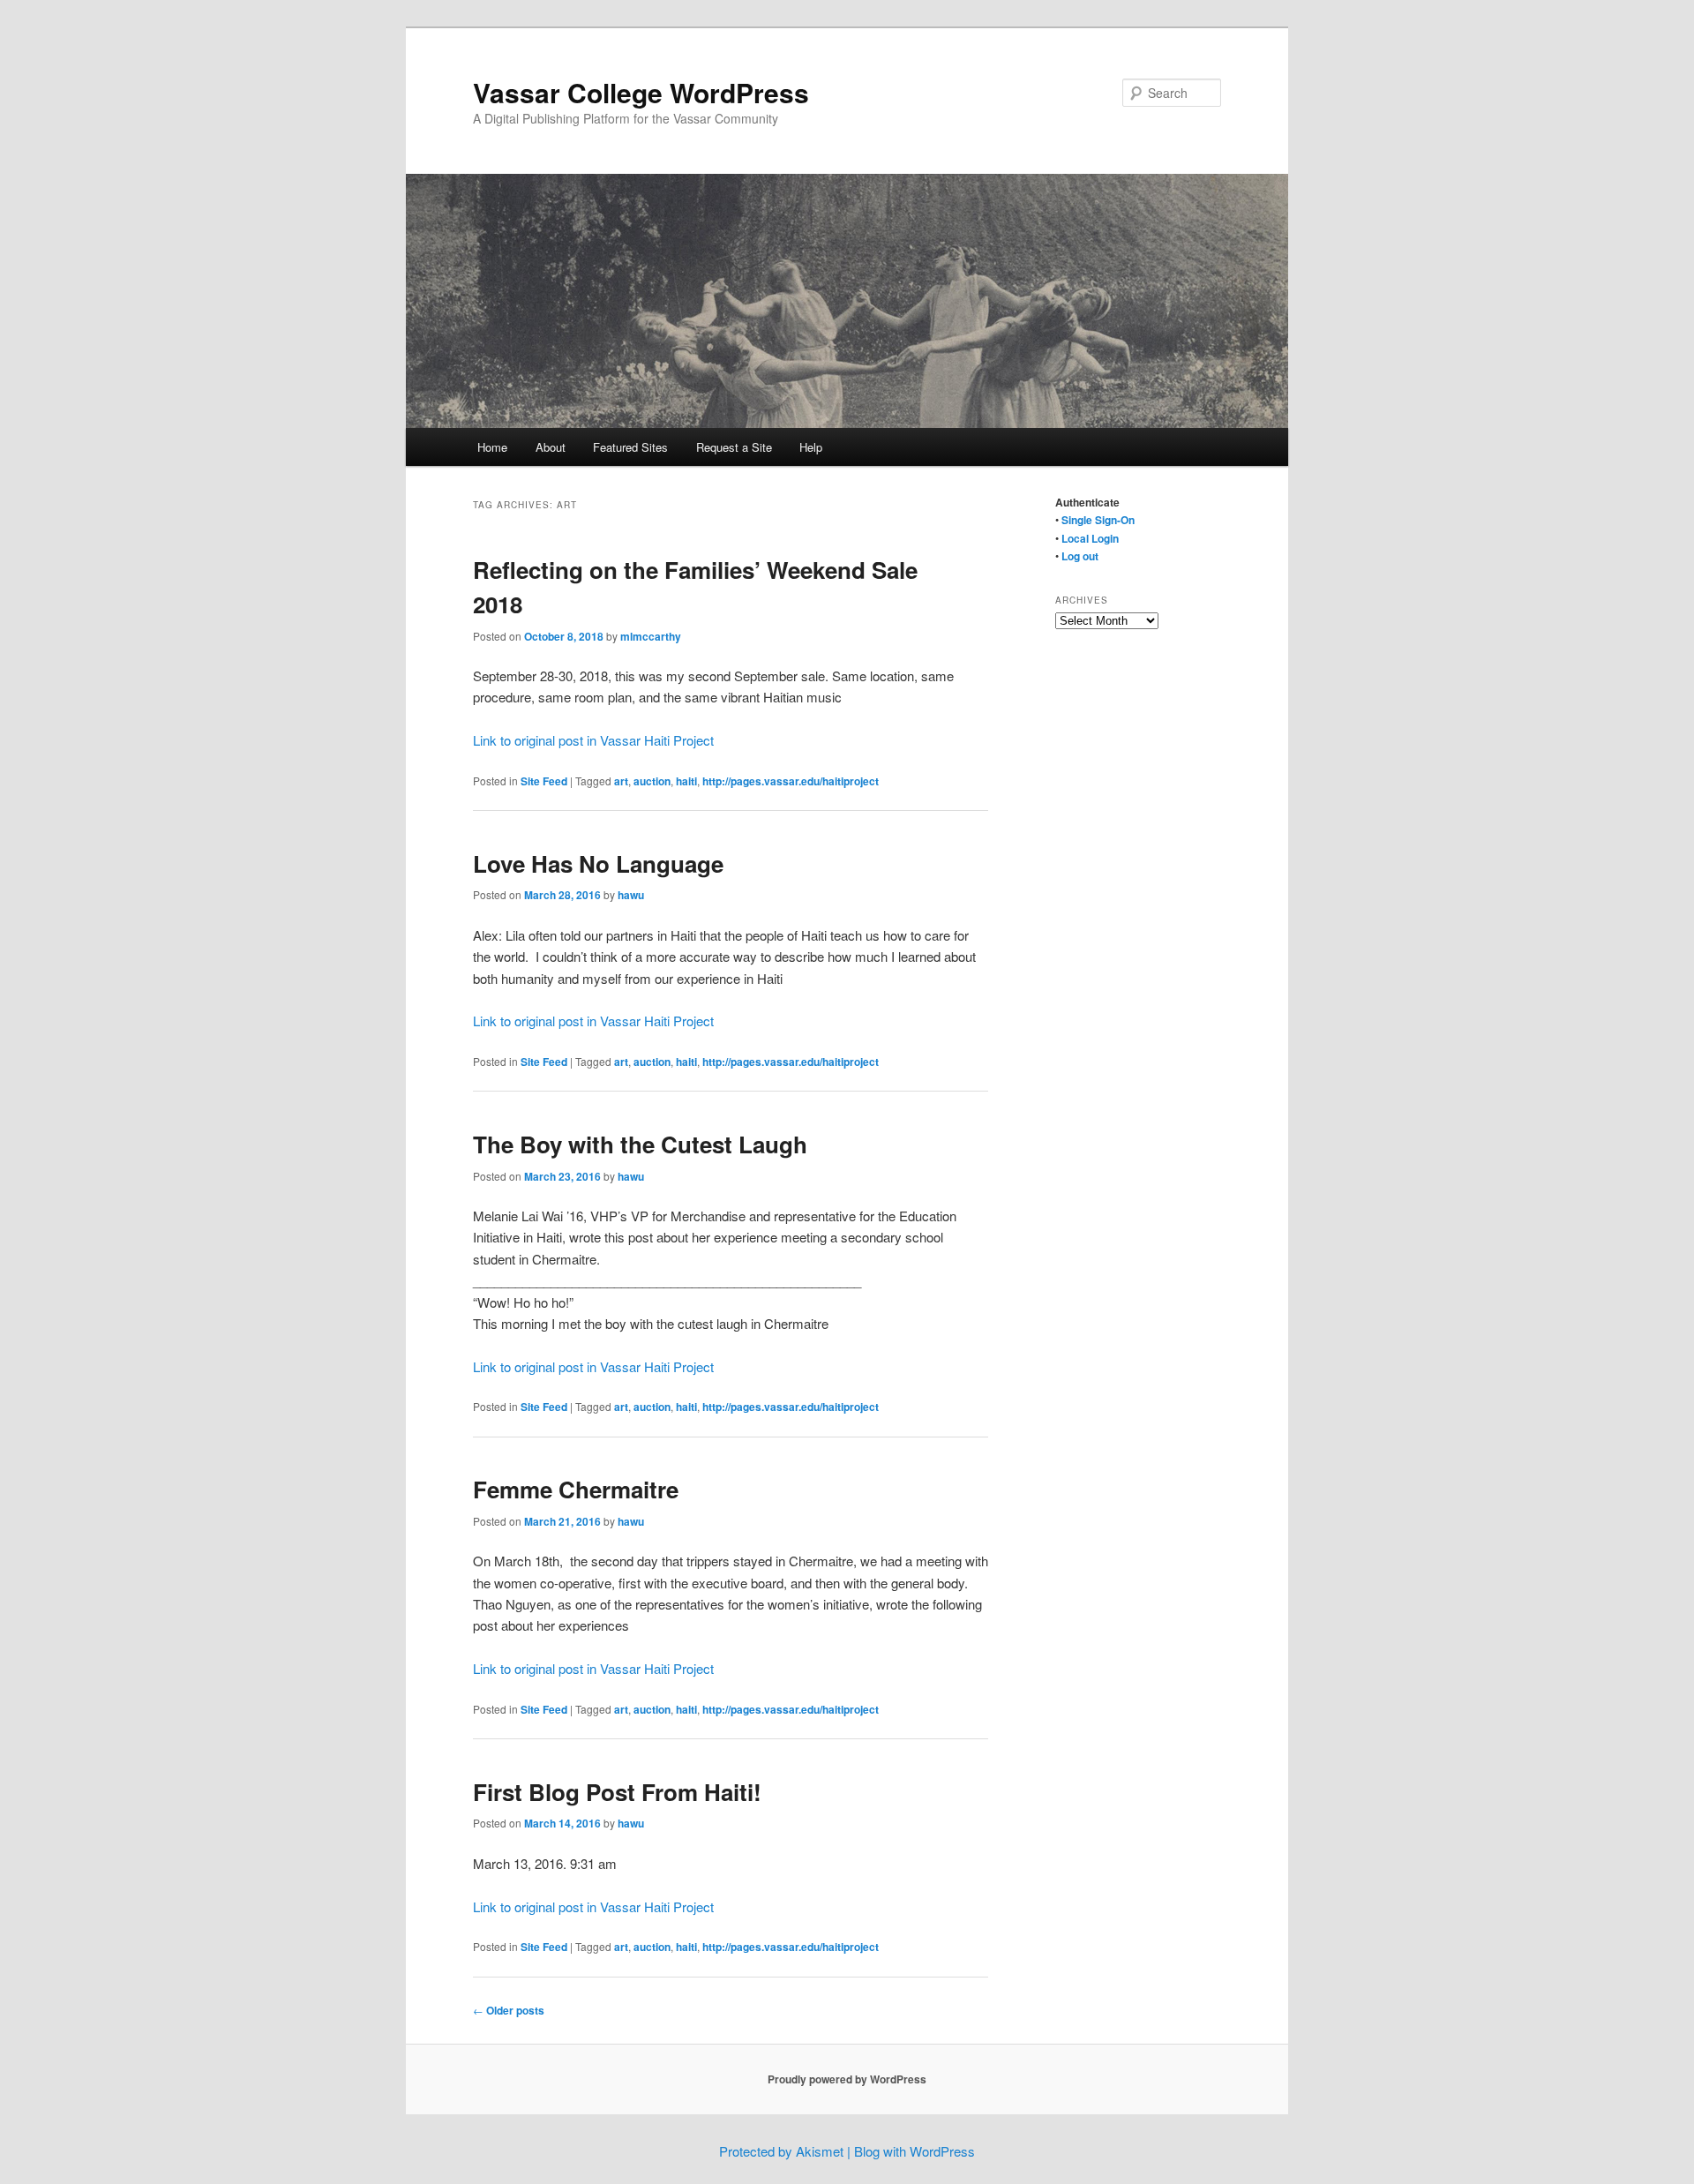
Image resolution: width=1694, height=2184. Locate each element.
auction (652, 781)
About (551, 447)
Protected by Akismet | (787, 2151)
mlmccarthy (651, 636)
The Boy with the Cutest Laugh (640, 1144)
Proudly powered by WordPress (847, 2079)
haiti (686, 781)
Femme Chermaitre (576, 1489)
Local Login (1090, 538)
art (621, 781)
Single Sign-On (1098, 520)
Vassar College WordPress (641, 92)
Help (811, 447)
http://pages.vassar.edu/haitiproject (791, 781)
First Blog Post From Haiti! (617, 1792)
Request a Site (734, 447)
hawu (631, 895)
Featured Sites (630, 447)
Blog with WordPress (914, 2151)
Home (492, 447)
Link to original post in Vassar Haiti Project (593, 740)
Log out (1080, 556)
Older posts (509, 2010)
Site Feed (544, 781)
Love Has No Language (598, 863)
